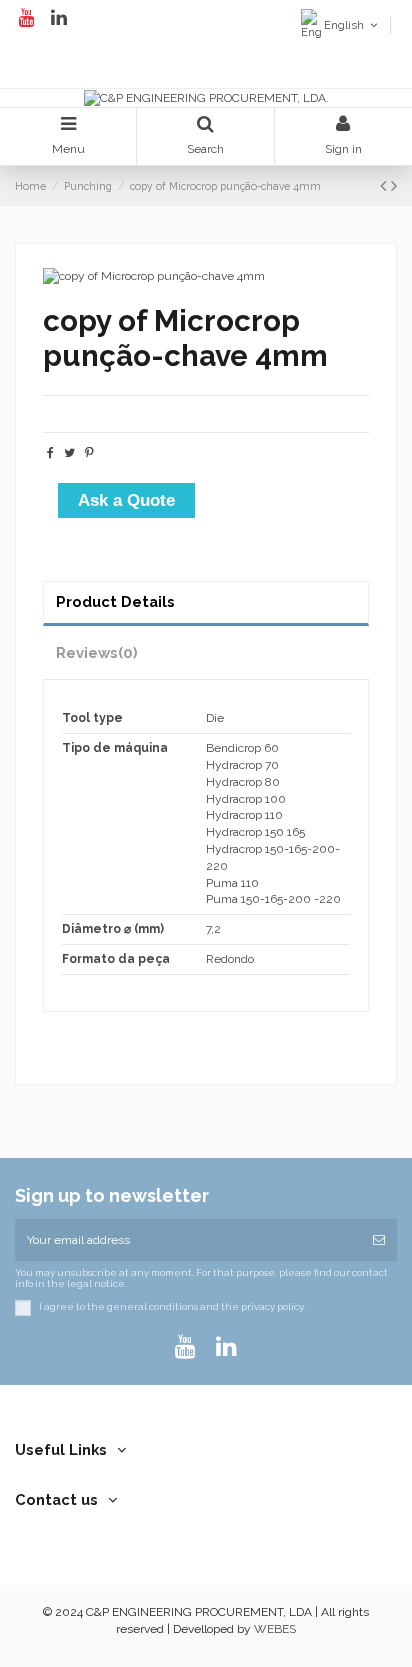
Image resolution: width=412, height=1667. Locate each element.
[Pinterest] (89, 453)
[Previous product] (385, 185)
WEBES (275, 1629)
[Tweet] (69, 453)
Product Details (115, 601)
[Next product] (394, 185)
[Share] (50, 453)
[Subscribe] (379, 1240)
